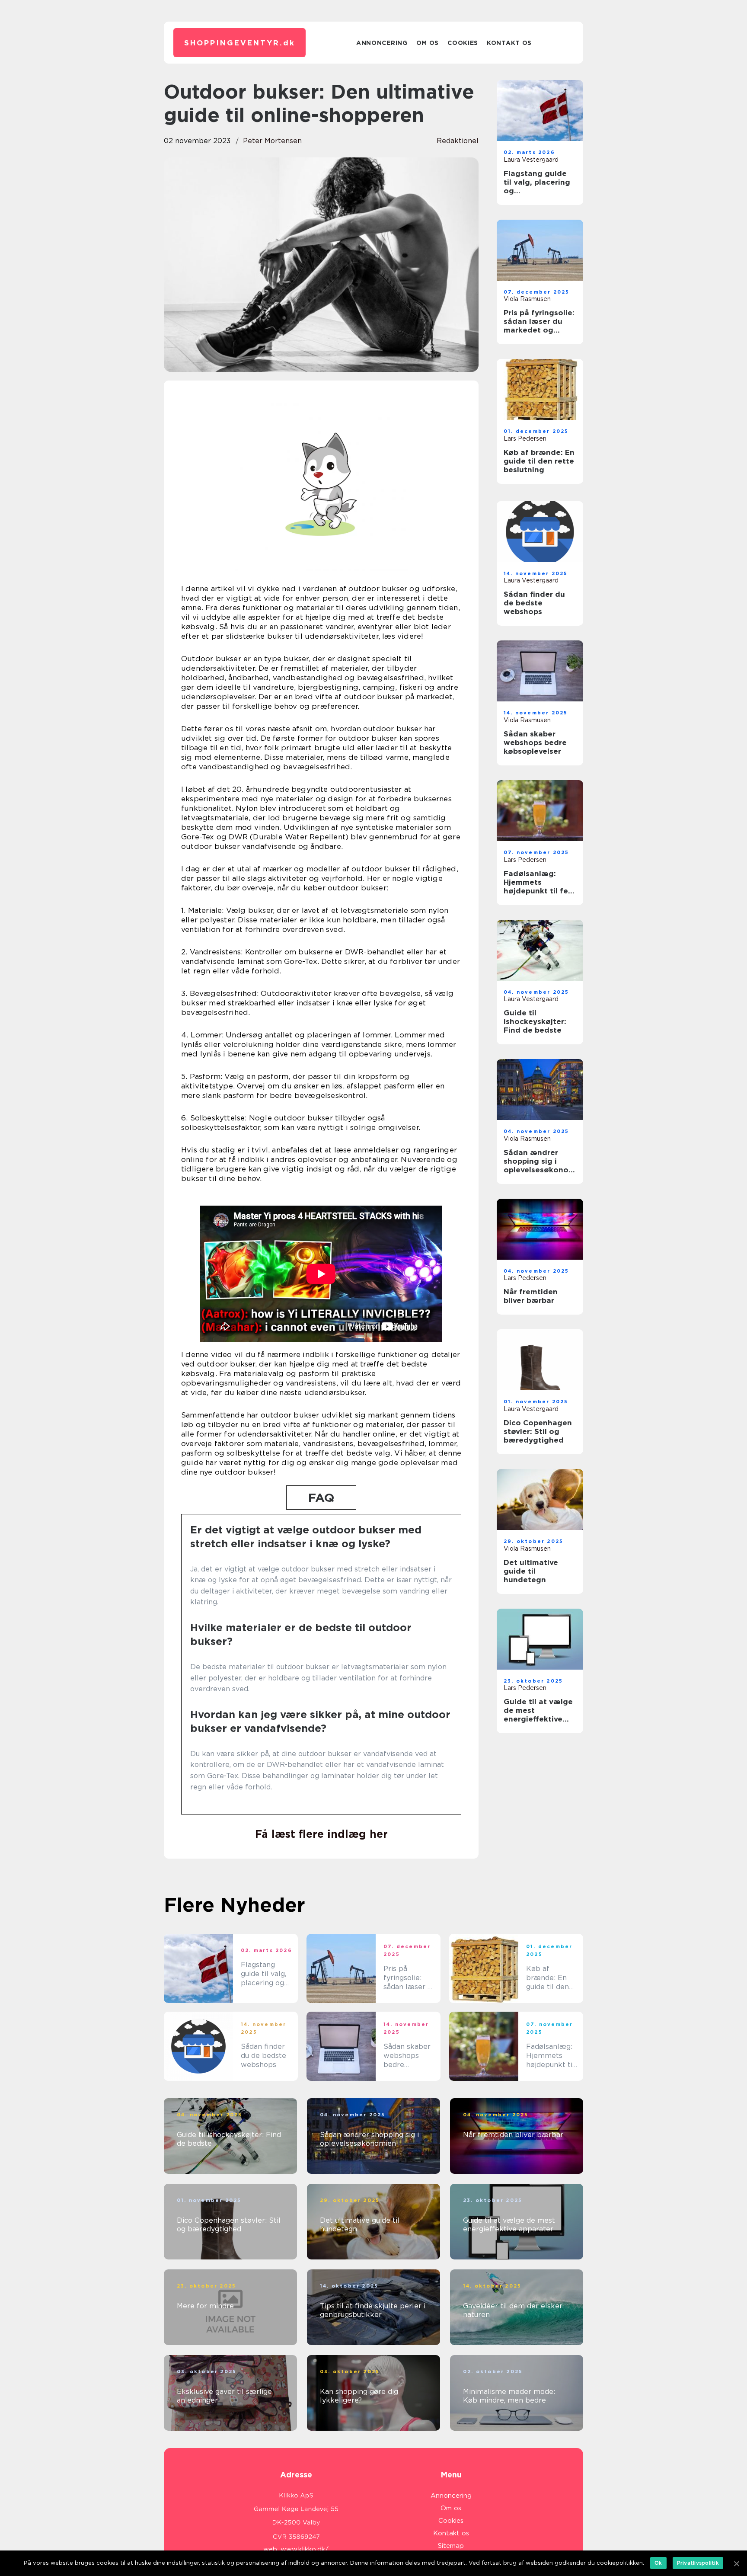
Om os (428, 43)
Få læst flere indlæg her (321, 1834)
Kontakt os (509, 43)
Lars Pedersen (525, 438)
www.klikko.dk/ (305, 2549)
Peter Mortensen (272, 141)
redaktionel (458, 141)
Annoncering (382, 43)
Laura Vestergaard (531, 160)
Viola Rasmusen (527, 299)
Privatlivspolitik (698, 2563)
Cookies (463, 43)
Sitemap (451, 2546)
